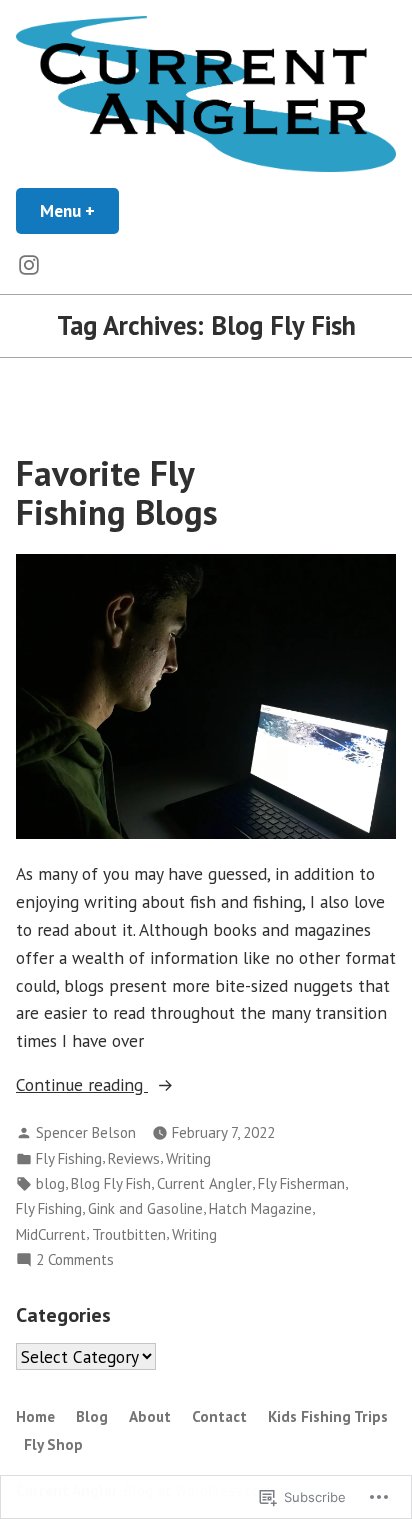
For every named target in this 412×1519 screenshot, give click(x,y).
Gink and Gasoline (145, 1208)
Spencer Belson (86, 1132)
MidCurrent (51, 1234)
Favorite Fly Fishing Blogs (117, 492)
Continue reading (82, 1085)
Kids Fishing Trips (328, 1416)
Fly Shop (53, 1444)
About (150, 1416)
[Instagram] (29, 264)
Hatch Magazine (260, 1208)
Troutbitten (129, 1234)
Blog (92, 1416)
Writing (188, 1158)
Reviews (134, 1158)
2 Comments (75, 1260)
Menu (79, 210)
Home (35, 1416)
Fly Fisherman (301, 1183)
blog (50, 1183)
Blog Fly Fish (111, 1183)
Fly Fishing (69, 1158)
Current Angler (204, 1183)
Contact (219, 1416)
